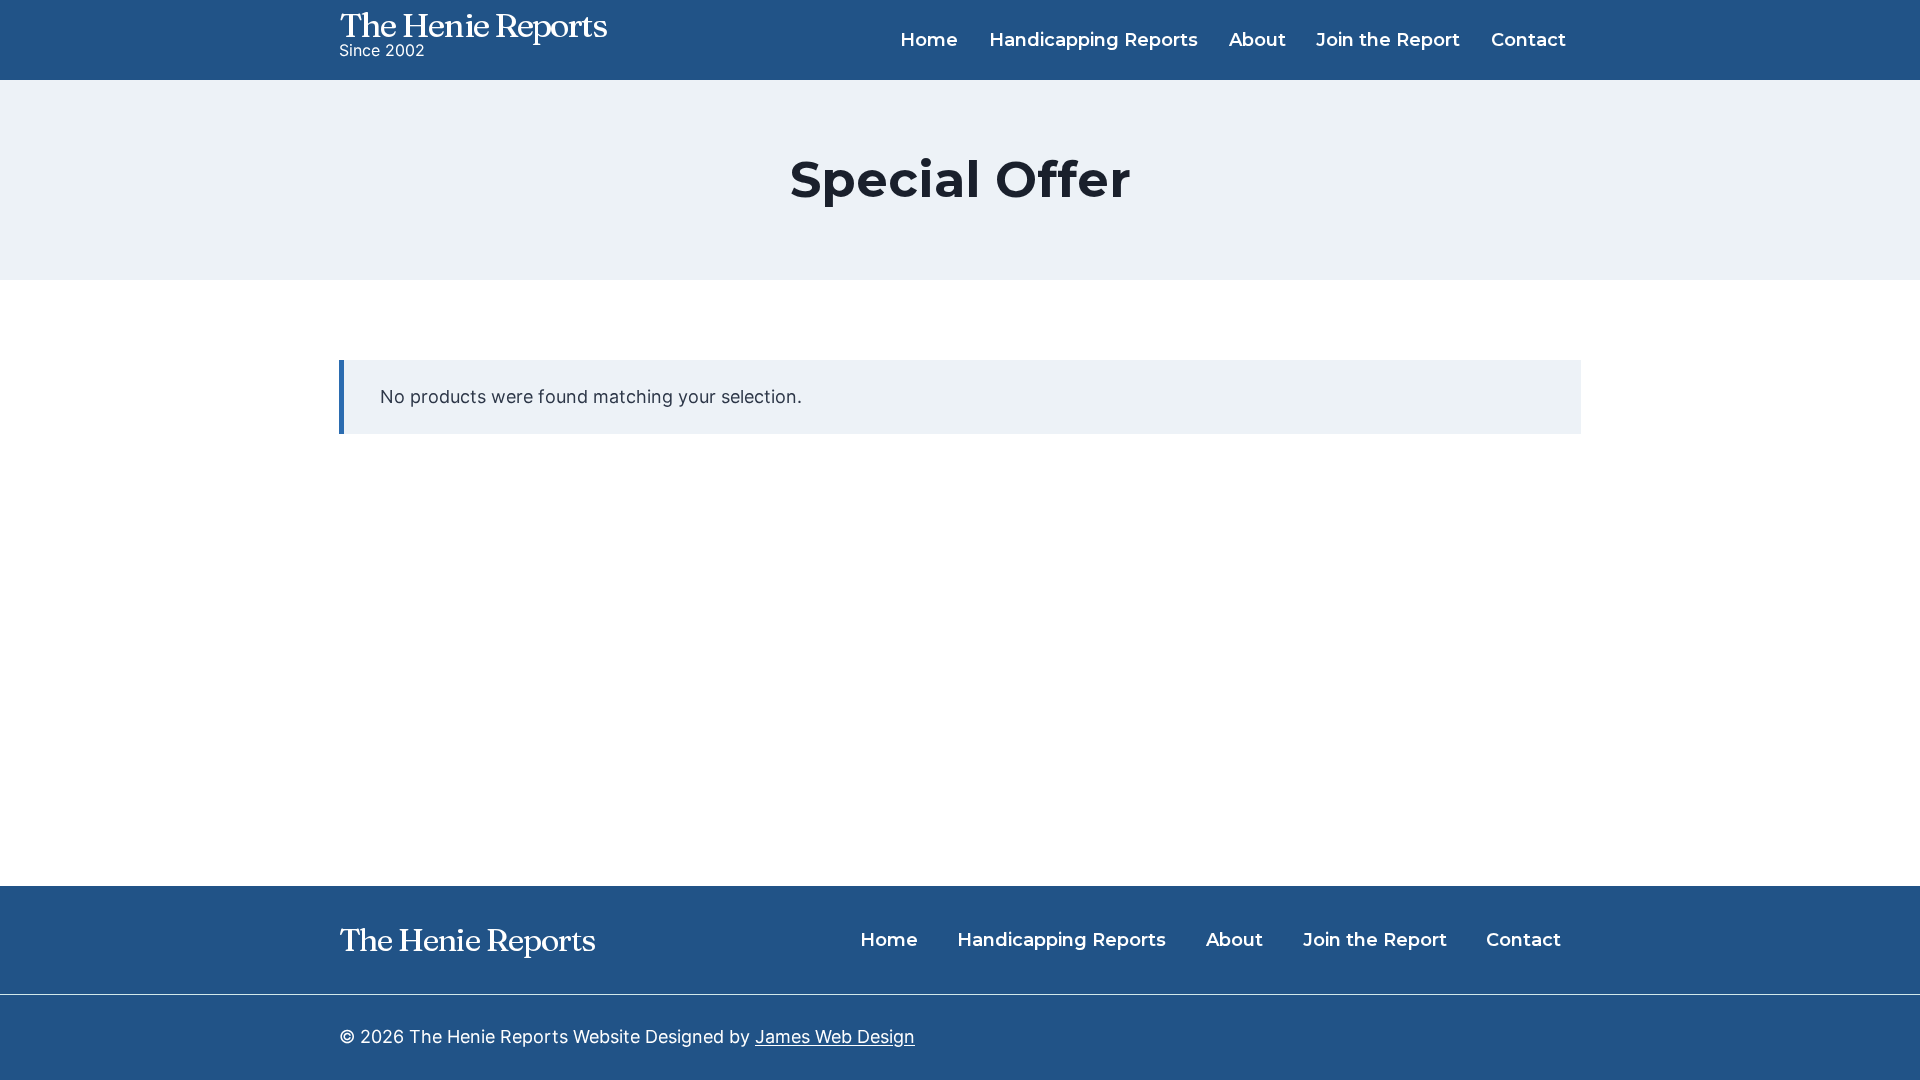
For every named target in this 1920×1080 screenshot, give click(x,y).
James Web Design (835, 1036)
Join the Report (1388, 40)
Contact (1528, 40)
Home (929, 40)
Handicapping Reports (1093, 40)
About (1257, 40)
